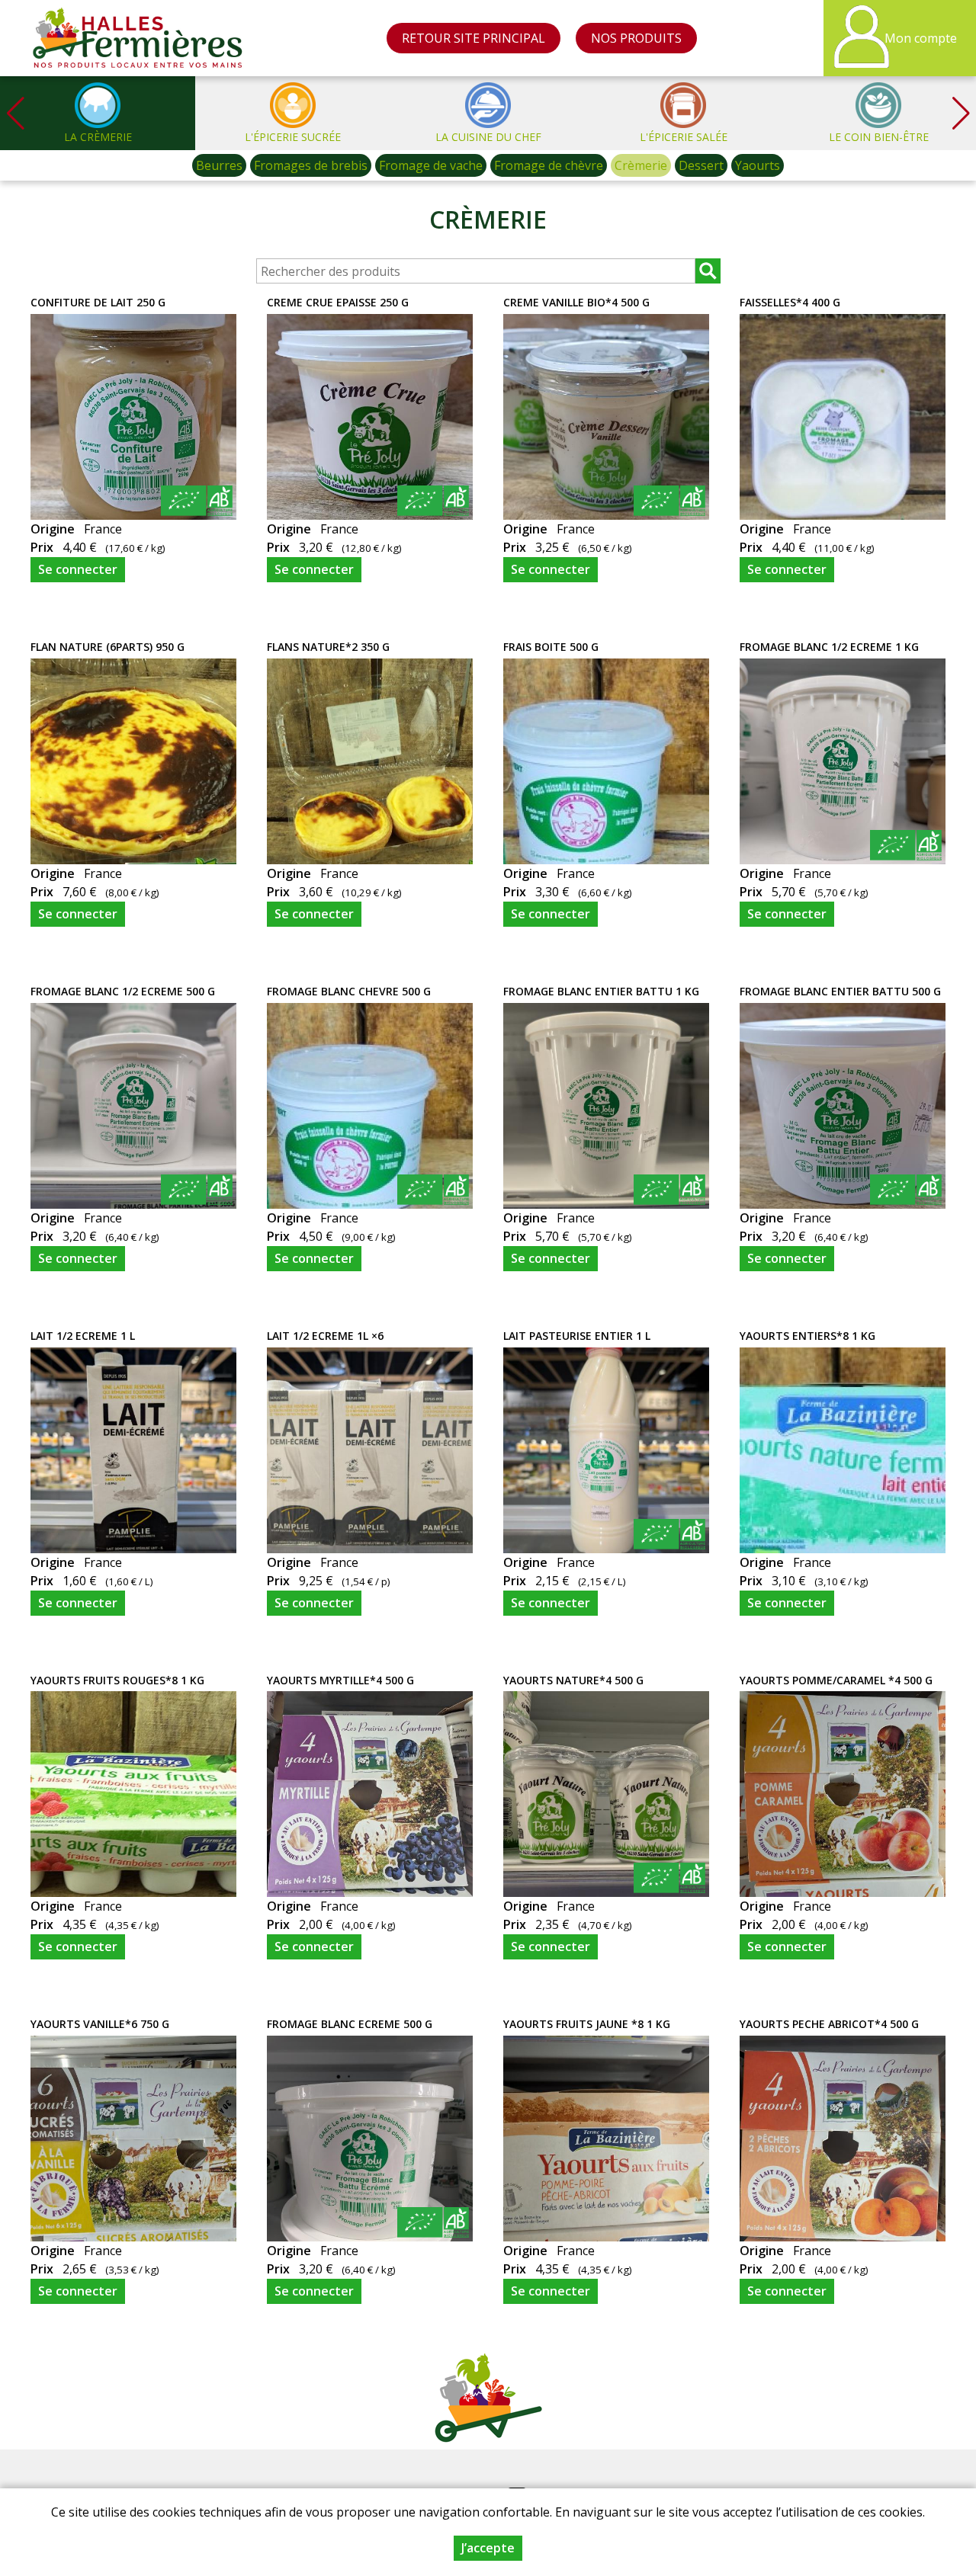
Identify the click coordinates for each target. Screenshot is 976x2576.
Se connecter (78, 569)
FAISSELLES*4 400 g (790, 302)
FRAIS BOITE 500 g (551, 647)
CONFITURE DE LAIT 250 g (98, 302)
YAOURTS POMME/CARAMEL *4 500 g (836, 1680)
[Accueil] (138, 38)
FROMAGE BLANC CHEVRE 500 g (349, 991)
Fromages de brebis (311, 165)
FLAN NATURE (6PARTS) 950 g (108, 647)
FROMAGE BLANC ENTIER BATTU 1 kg (601, 991)
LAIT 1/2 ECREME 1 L (83, 1336)
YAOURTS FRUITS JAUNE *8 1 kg (587, 2024)
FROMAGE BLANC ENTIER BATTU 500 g (840, 991)
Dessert (701, 165)
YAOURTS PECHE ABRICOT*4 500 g (829, 2024)
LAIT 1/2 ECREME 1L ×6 (325, 1336)
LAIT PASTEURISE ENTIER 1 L (577, 1336)
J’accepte (488, 2548)
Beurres (219, 165)
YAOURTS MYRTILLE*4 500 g (340, 1680)
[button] (961, 113)
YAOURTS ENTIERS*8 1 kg (807, 1336)
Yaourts (758, 165)
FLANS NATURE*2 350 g (328, 647)
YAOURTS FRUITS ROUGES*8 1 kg (117, 1680)
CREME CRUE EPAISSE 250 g (338, 302)
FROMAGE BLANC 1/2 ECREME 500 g (123, 991)
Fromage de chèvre (549, 165)
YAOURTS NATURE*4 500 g (573, 1680)
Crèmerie (641, 165)
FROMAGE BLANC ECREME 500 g (350, 2024)
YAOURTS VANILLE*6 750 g (100, 2024)
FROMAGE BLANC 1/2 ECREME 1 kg (829, 647)
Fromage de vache (431, 165)
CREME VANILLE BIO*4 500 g (576, 302)
